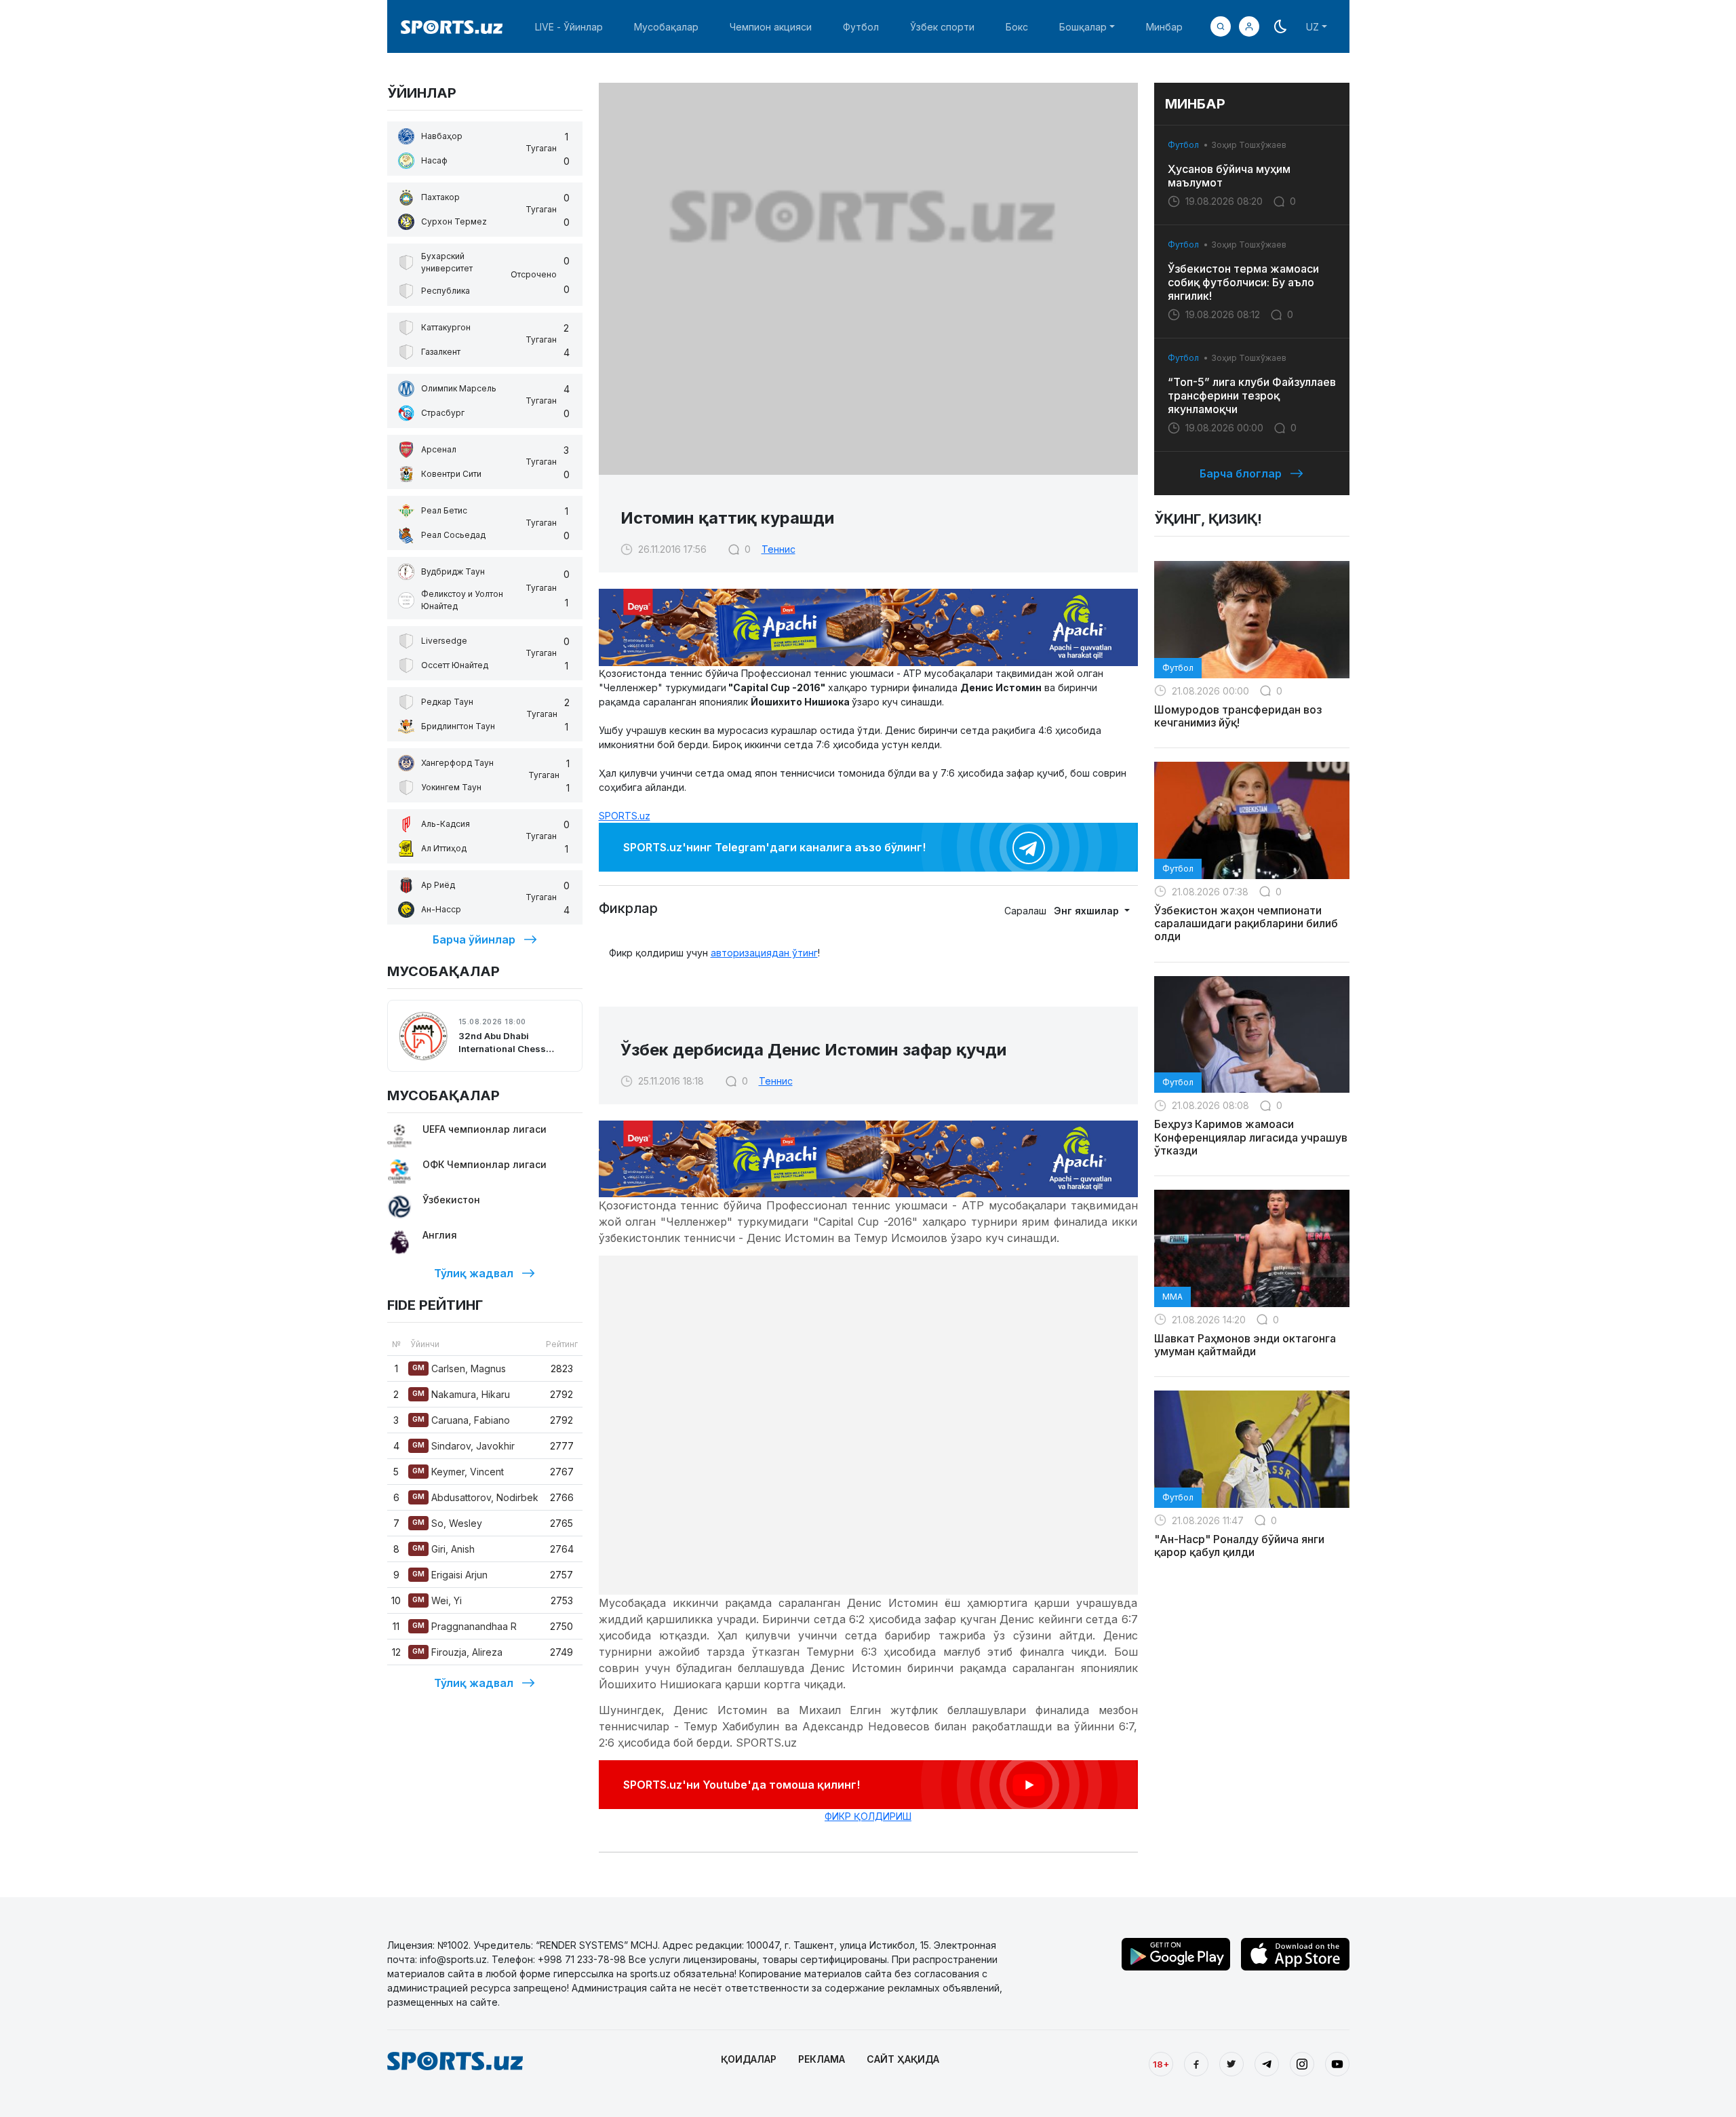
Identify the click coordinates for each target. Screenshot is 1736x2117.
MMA (1172, 1297)
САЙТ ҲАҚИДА (903, 2059)
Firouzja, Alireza (457, 1652)
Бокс (1017, 27)
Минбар (1164, 27)
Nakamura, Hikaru (461, 1394)
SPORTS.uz (625, 816)
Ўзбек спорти (942, 27)
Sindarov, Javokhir (463, 1446)
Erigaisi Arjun (450, 1575)
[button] (1249, 26)
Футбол (861, 27)
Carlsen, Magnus (459, 1368)
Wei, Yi (437, 1600)
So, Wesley (447, 1523)
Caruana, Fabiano (461, 1420)
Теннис (778, 549)
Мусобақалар (666, 27)
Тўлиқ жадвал (474, 1273)
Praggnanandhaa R (465, 1626)
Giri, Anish (443, 1549)
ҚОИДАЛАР (749, 2059)
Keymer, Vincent (458, 1472)
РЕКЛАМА (822, 2059)
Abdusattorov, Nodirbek (475, 1497)
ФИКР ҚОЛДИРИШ (868, 1816)
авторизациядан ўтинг (764, 953)
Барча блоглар (1241, 473)
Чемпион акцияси (771, 27)
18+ (1161, 2064)
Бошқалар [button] (1083, 27)
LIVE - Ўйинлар (569, 27)
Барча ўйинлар (474, 939)
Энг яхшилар (1088, 911)
